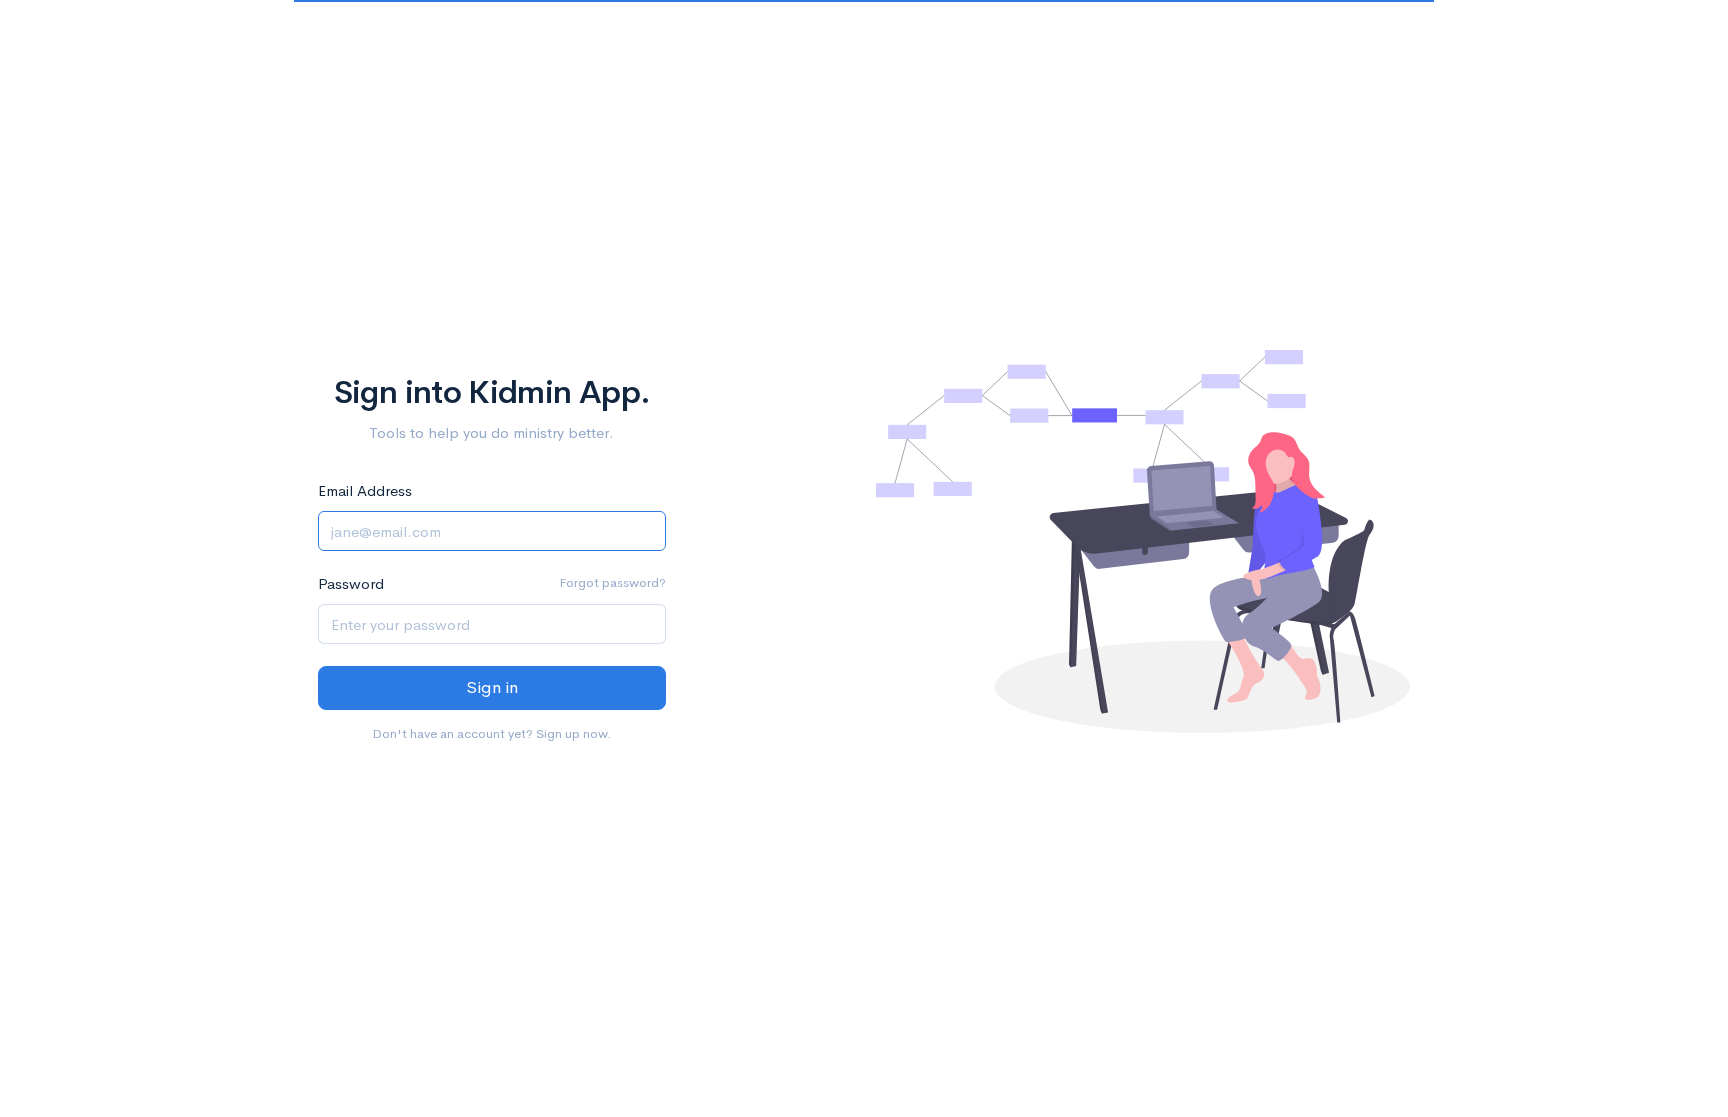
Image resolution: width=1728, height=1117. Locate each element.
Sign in (492, 687)
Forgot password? (612, 582)
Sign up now (571, 733)
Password (351, 583)
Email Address (365, 490)
